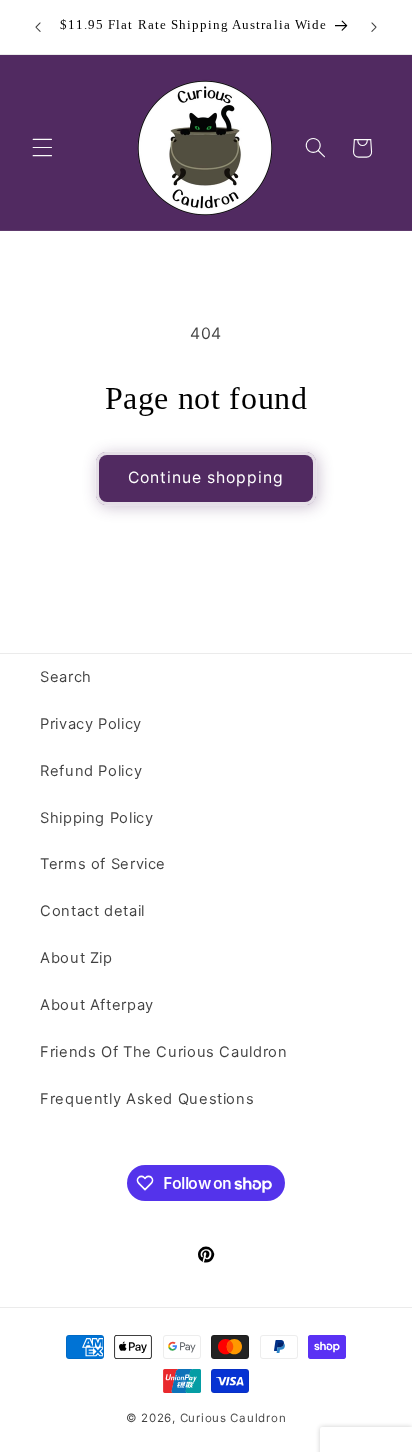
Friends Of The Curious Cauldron (164, 1052)
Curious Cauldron (233, 1418)
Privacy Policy (91, 724)
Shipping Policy (96, 818)
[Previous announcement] (38, 27)
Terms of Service (103, 864)
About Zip (76, 958)
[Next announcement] (374, 27)
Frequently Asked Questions (147, 1099)
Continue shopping (206, 477)
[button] (42, 148)
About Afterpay (97, 1005)
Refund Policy (91, 771)
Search (66, 677)
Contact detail (92, 911)
